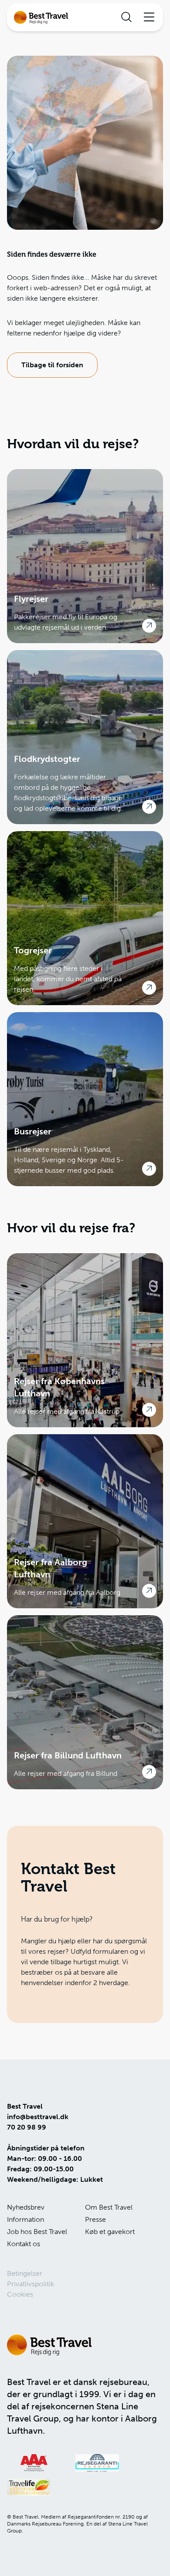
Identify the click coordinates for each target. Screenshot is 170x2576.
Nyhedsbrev (26, 2207)
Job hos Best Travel (37, 2232)
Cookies (20, 2294)
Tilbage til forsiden (52, 365)
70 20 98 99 (27, 2127)
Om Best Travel (109, 2207)
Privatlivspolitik (31, 2284)
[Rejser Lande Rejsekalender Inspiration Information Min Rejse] (85, 17)
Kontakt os (24, 2244)
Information (25, 2219)
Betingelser (25, 2273)
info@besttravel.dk (38, 2117)
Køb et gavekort (110, 2232)
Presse (95, 2219)
